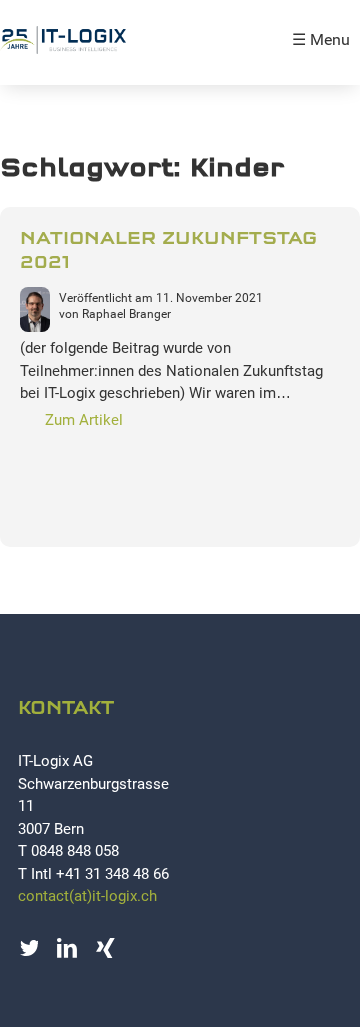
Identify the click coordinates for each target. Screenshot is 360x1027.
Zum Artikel (84, 420)
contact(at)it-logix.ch (87, 896)
